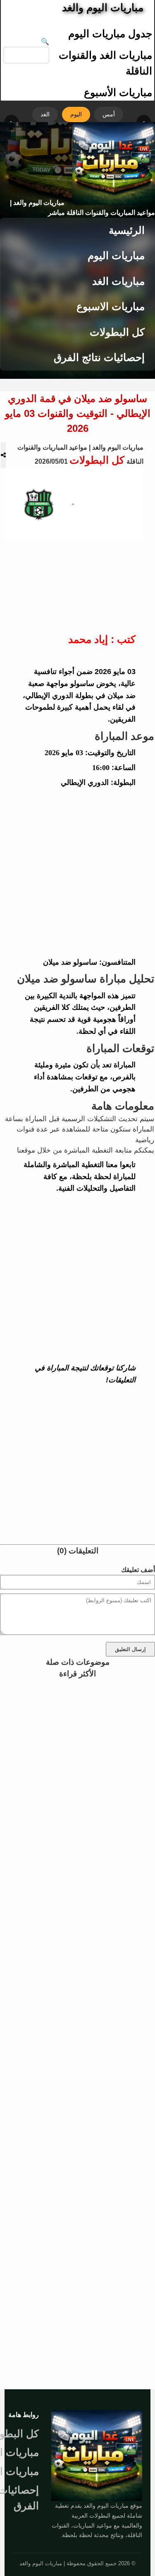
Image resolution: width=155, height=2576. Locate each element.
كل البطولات (117, 332)
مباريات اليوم (116, 255)
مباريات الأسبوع (118, 92)
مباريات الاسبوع (111, 306)
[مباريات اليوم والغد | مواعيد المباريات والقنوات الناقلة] (97, 2456)
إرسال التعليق (130, 1649)
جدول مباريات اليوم (110, 34)
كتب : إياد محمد (102, 639)
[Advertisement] (77, 873)
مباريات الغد (118, 281)
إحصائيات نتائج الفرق (99, 357)
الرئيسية (127, 230)
